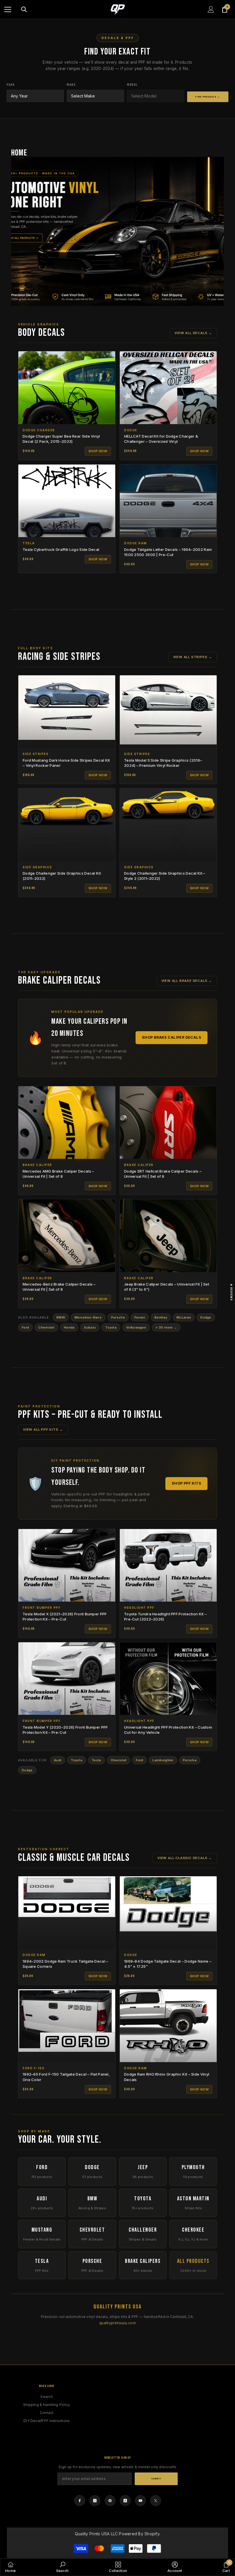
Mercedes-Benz (88, 1317)
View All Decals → (193, 333)
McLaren (184, 1317)
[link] (175, 2567)
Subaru (90, 1327)
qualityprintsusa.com (117, 2323)
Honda (69, 1327)
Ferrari (140, 1317)
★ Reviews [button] (231, 1292)
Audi (58, 1760)
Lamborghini (163, 1760)
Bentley (161, 1317)
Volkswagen (136, 1327)
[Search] (24, 9)
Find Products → (208, 97)
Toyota (111, 1327)
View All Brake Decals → (187, 981)
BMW (61, 1317)
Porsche (118, 1317)
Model (132, 85)
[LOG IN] (211, 9)
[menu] (8, 9)
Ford (25, 1327)
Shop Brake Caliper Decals (172, 1037)
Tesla (96, 1760)
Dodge (206, 1317)
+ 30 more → (166, 1327)
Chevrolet (46, 1327)
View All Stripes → (193, 657)
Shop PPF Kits (186, 1483)
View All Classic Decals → (185, 1858)
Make (71, 85)
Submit (156, 2479)
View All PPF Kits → (43, 1430)
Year (11, 85)
